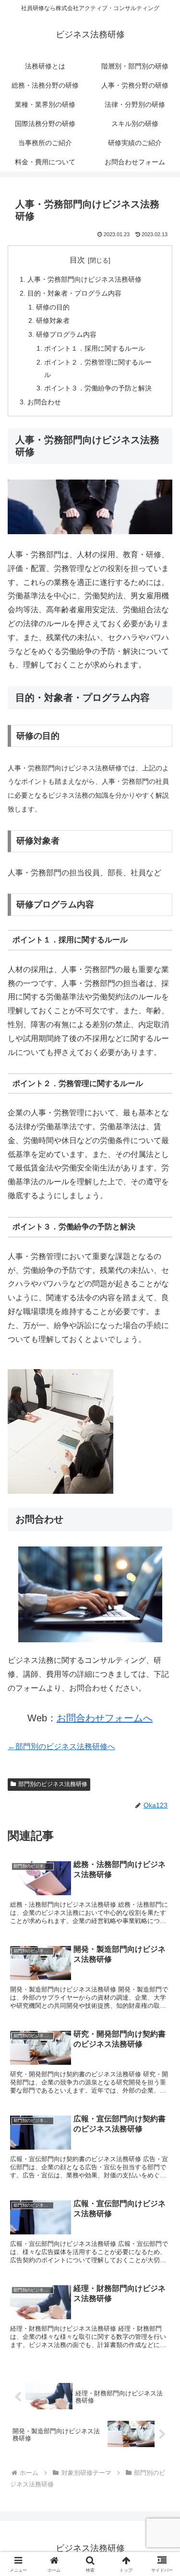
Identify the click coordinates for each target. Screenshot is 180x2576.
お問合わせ (44, 402)
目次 (77, 260)
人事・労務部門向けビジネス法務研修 (84, 279)
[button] (161, 1695)
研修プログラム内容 (66, 334)
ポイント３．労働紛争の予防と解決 (98, 388)
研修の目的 (53, 307)
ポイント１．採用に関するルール (95, 348)
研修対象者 (53, 321)
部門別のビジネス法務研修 (53, 1784)
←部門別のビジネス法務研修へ (61, 1746)
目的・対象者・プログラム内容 (74, 293)
